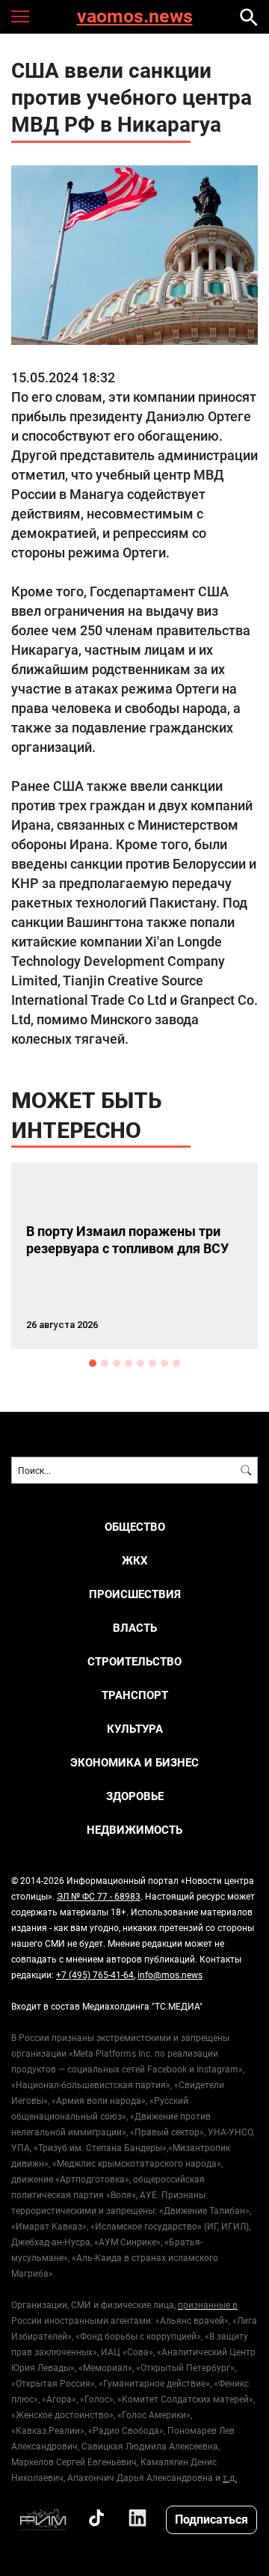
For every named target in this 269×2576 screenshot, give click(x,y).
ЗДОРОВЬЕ (135, 1796)
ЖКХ (135, 1560)
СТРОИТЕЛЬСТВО (134, 1661)
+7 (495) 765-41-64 (95, 1974)
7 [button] (164, 1363)
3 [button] (117, 1363)
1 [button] (93, 1363)
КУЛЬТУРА (135, 1729)
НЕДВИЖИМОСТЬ (134, 1830)
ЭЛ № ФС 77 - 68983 (99, 1896)
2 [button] (105, 1363)
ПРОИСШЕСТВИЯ (135, 1594)
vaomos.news (135, 17)
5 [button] (140, 1363)
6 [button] (152, 1363)
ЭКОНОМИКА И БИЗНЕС (134, 1762)
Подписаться (211, 2519)
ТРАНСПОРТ (135, 1695)
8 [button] (176, 1363)
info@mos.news (170, 1974)
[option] (134, 1256)
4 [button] (129, 1363)
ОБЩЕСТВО (135, 1527)
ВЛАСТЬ (135, 1628)
